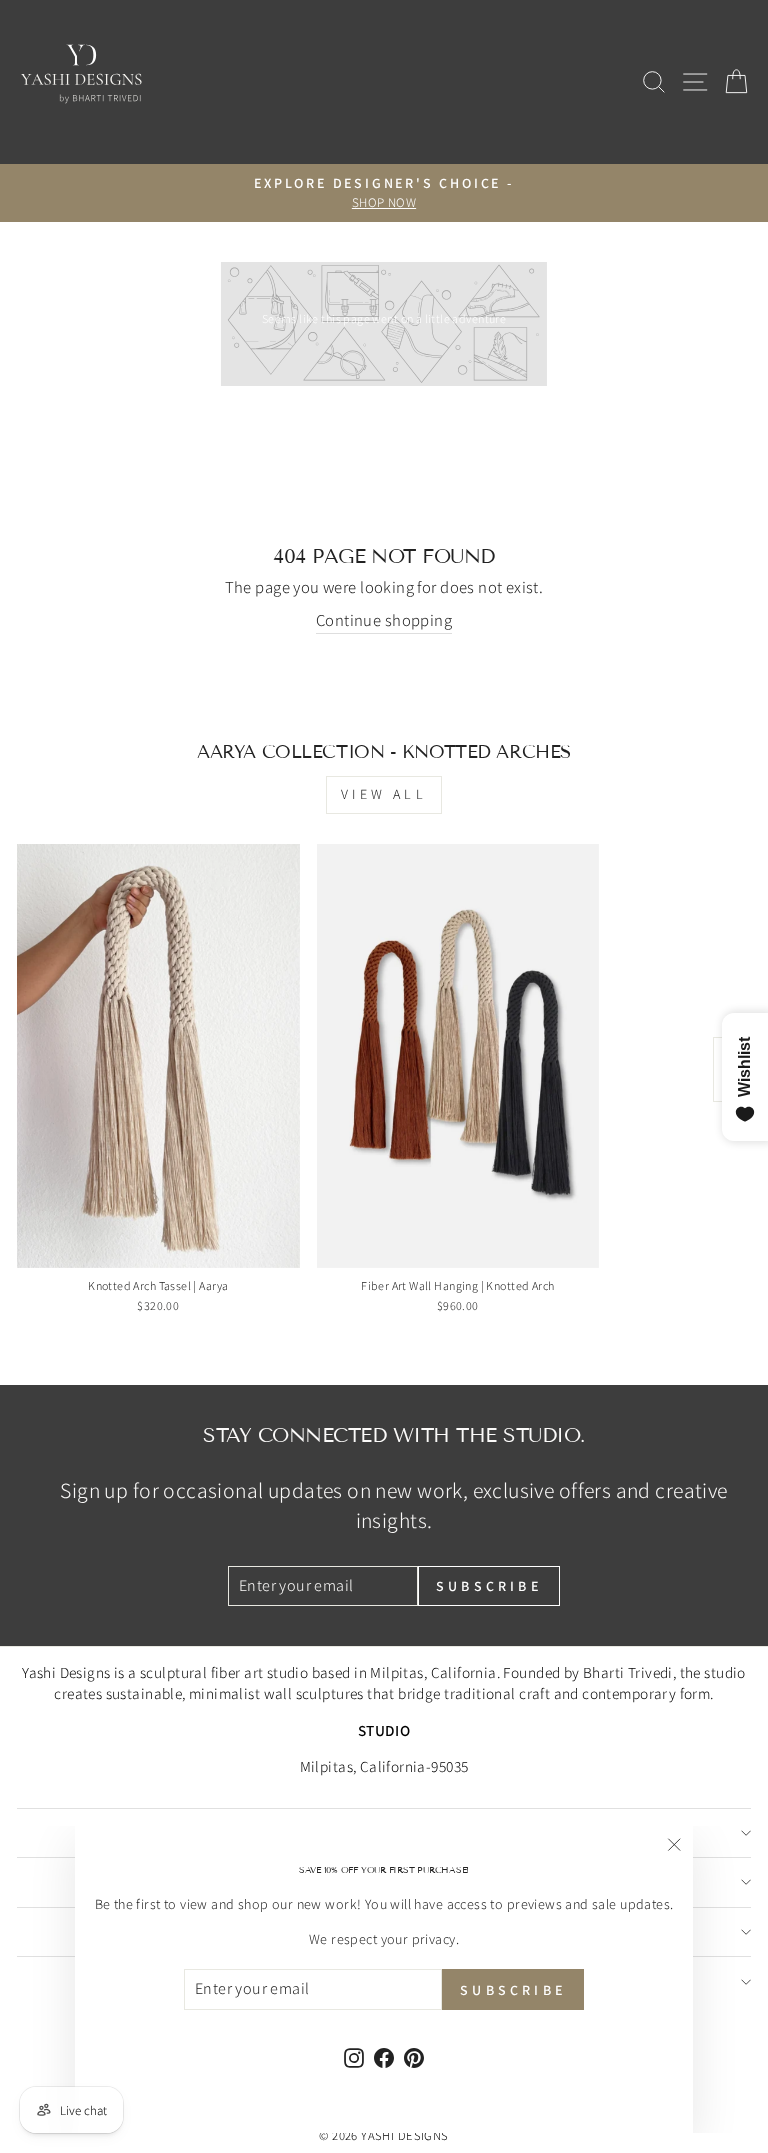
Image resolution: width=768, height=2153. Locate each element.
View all (384, 794)
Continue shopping (384, 620)
